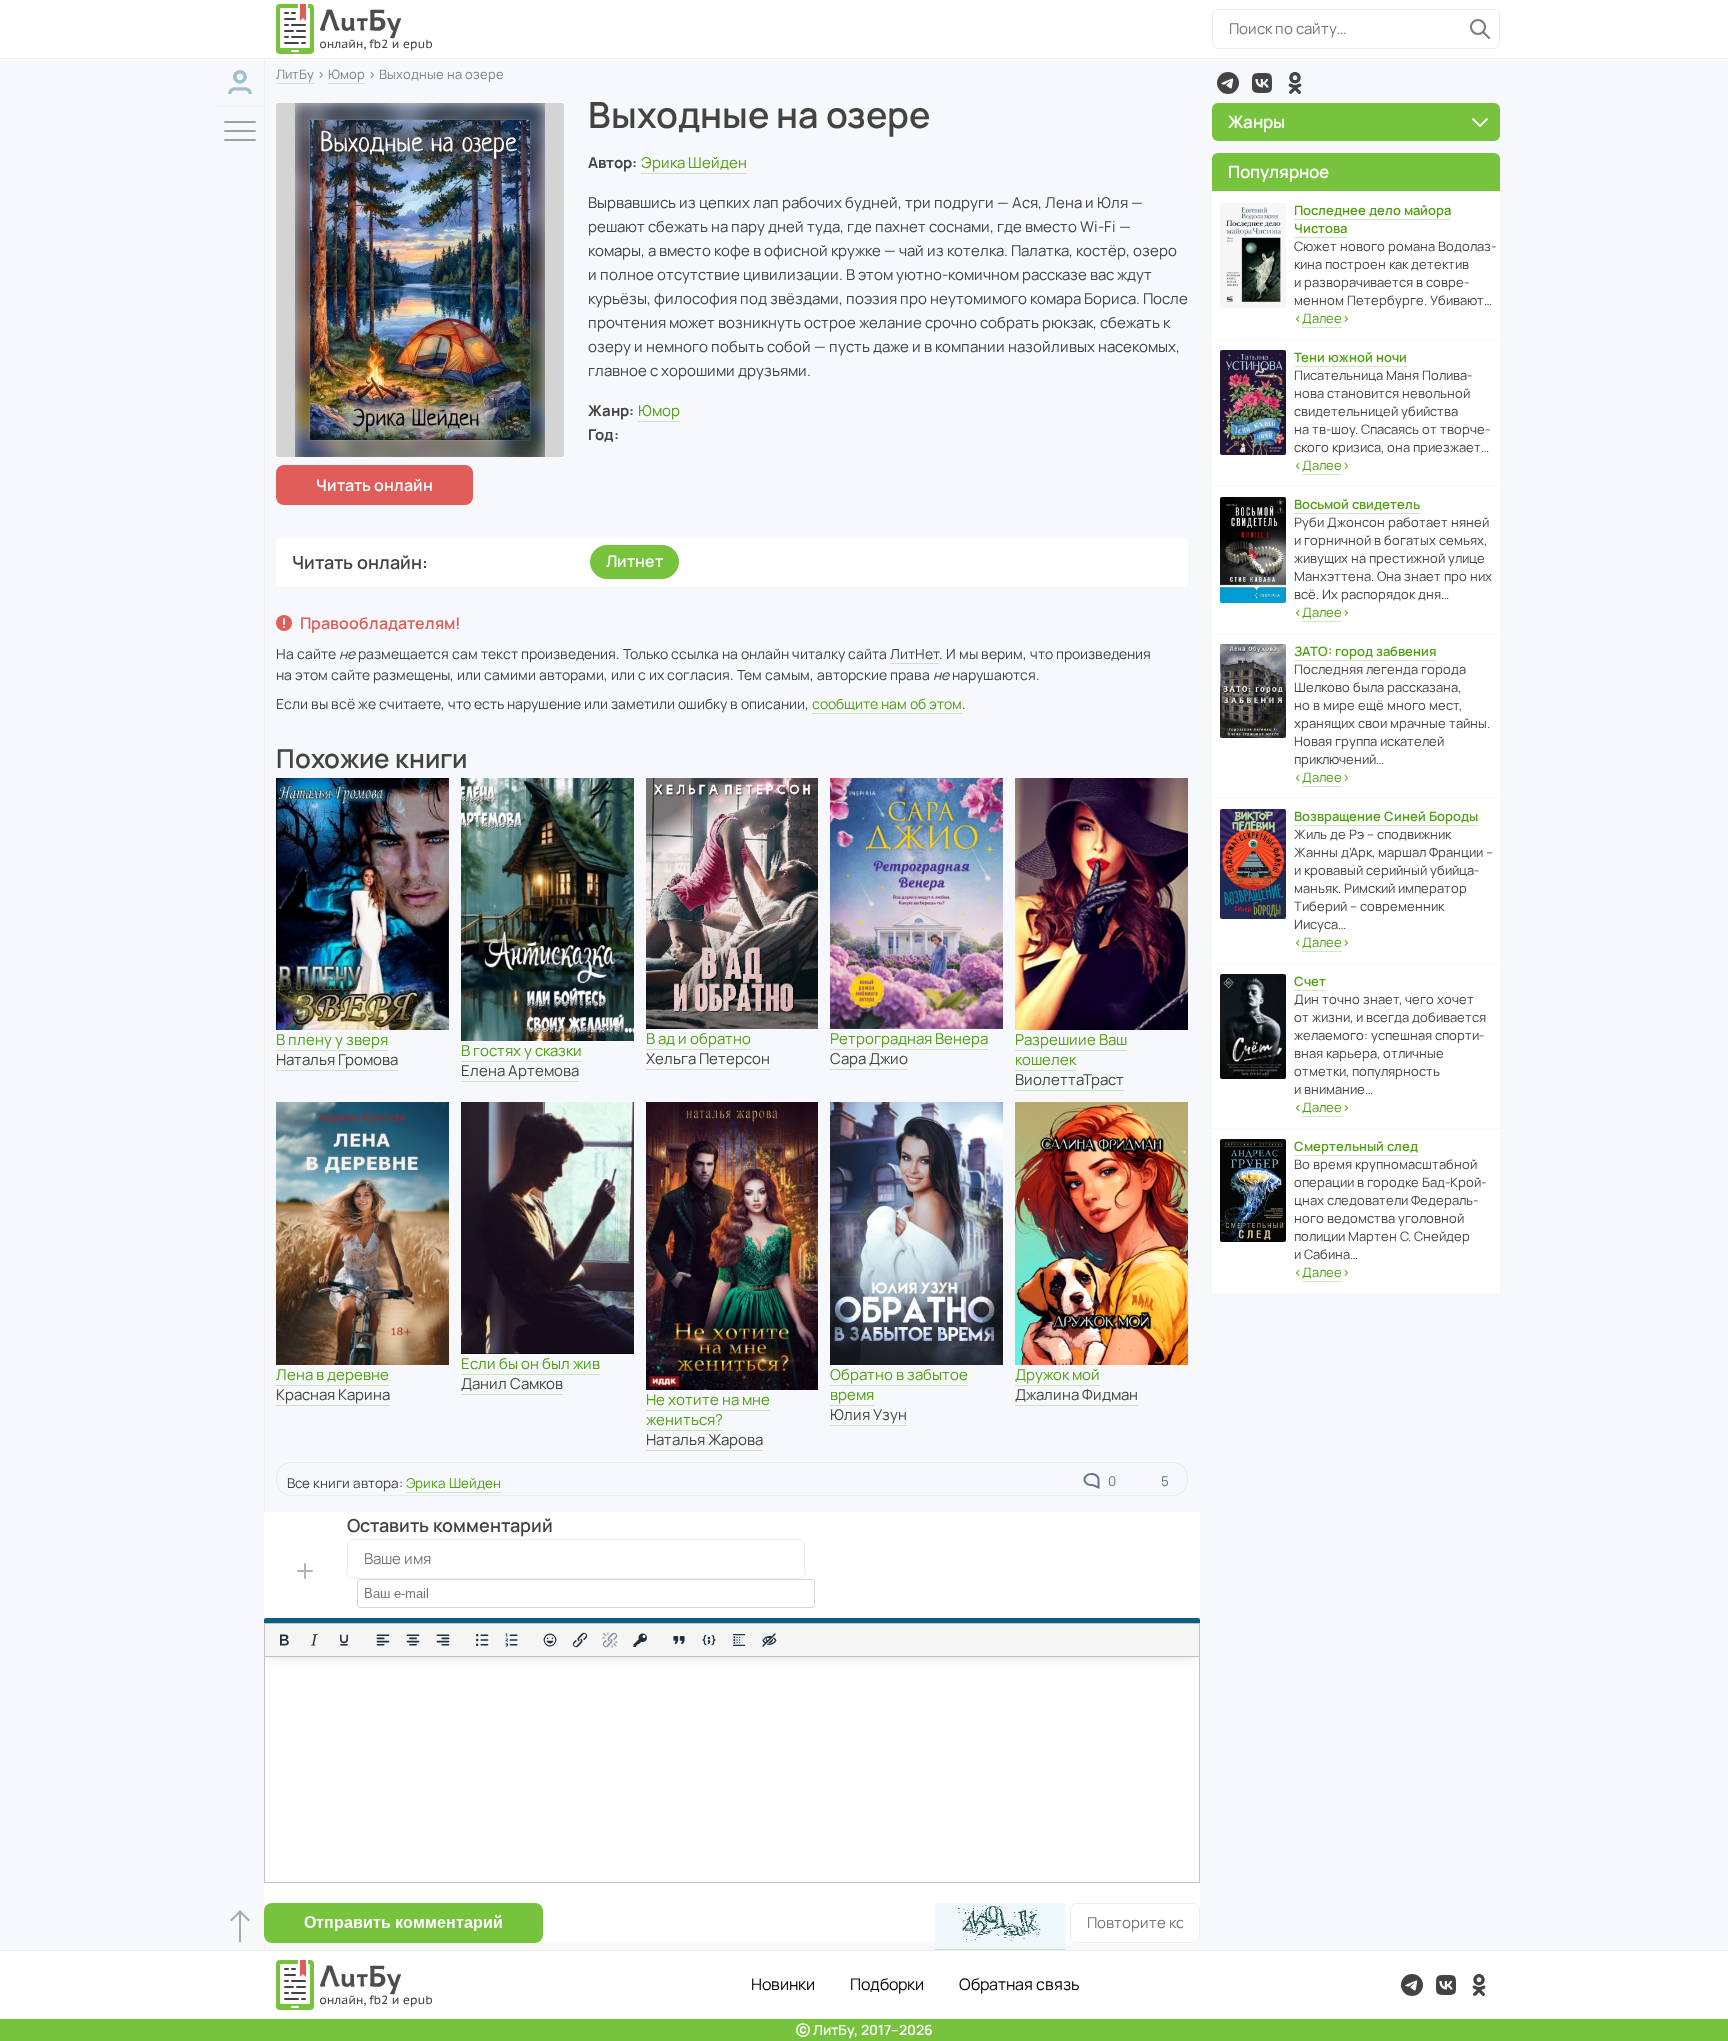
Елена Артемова (520, 1070)
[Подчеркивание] (344, 1640)
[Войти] (240, 82)
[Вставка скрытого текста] (769, 1640)
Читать (374, 485)
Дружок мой (1057, 1374)
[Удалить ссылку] (610, 1640)
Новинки (783, 1984)
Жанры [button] (1256, 121)
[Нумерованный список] (512, 1640)
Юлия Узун (868, 1414)
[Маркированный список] (482, 1640)
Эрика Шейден (694, 162)
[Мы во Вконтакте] (1262, 83)
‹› (1322, 318)
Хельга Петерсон (708, 1058)
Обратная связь (1019, 1984)
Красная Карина (333, 1394)
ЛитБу (295, 74)
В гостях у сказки (521, 1050)
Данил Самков (512, 1383)
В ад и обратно (698, 1038)
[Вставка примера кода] (709, 1640)
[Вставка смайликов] (551, 1640)
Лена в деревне (332, 1374)
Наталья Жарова (704, 1439)
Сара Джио (869, 1058)
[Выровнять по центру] (413, 1640)
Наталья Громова (337, 1059)
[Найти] (1480, 29)
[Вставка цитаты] (679, 1640)
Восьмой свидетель (1357, 504)
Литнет (634, 561)
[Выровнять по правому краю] (443, 1640)
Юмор (346, 74)
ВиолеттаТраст (1069, 1079)
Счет (1310, 981)
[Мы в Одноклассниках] (1295, 83)
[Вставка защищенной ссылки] (640, 1640)
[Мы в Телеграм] (1228, 83)
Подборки (887, 1984)
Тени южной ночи (1350, 357)
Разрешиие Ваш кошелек (1071, 1049)
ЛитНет (914, 653)
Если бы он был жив (530, 1363)
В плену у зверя (332, 1039)
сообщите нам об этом (887, 703)
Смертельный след (1356, 1146)
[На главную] (355, 29)
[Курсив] (314, 1640)
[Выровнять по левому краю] (383, 1640)
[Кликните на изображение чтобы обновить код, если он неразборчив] (1000, 1926)
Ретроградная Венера (909, 1038)
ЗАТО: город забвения (1365, 651)
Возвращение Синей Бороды (1386, 816)
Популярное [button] (1278, 171)
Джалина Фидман (1076, 1394)
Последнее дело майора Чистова (1372, 219)
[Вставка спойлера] (739, 1640)
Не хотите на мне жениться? (708, 1409)
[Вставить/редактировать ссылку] (580, 1640)
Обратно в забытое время (899, 1384)
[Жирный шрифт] (284, 1640)
